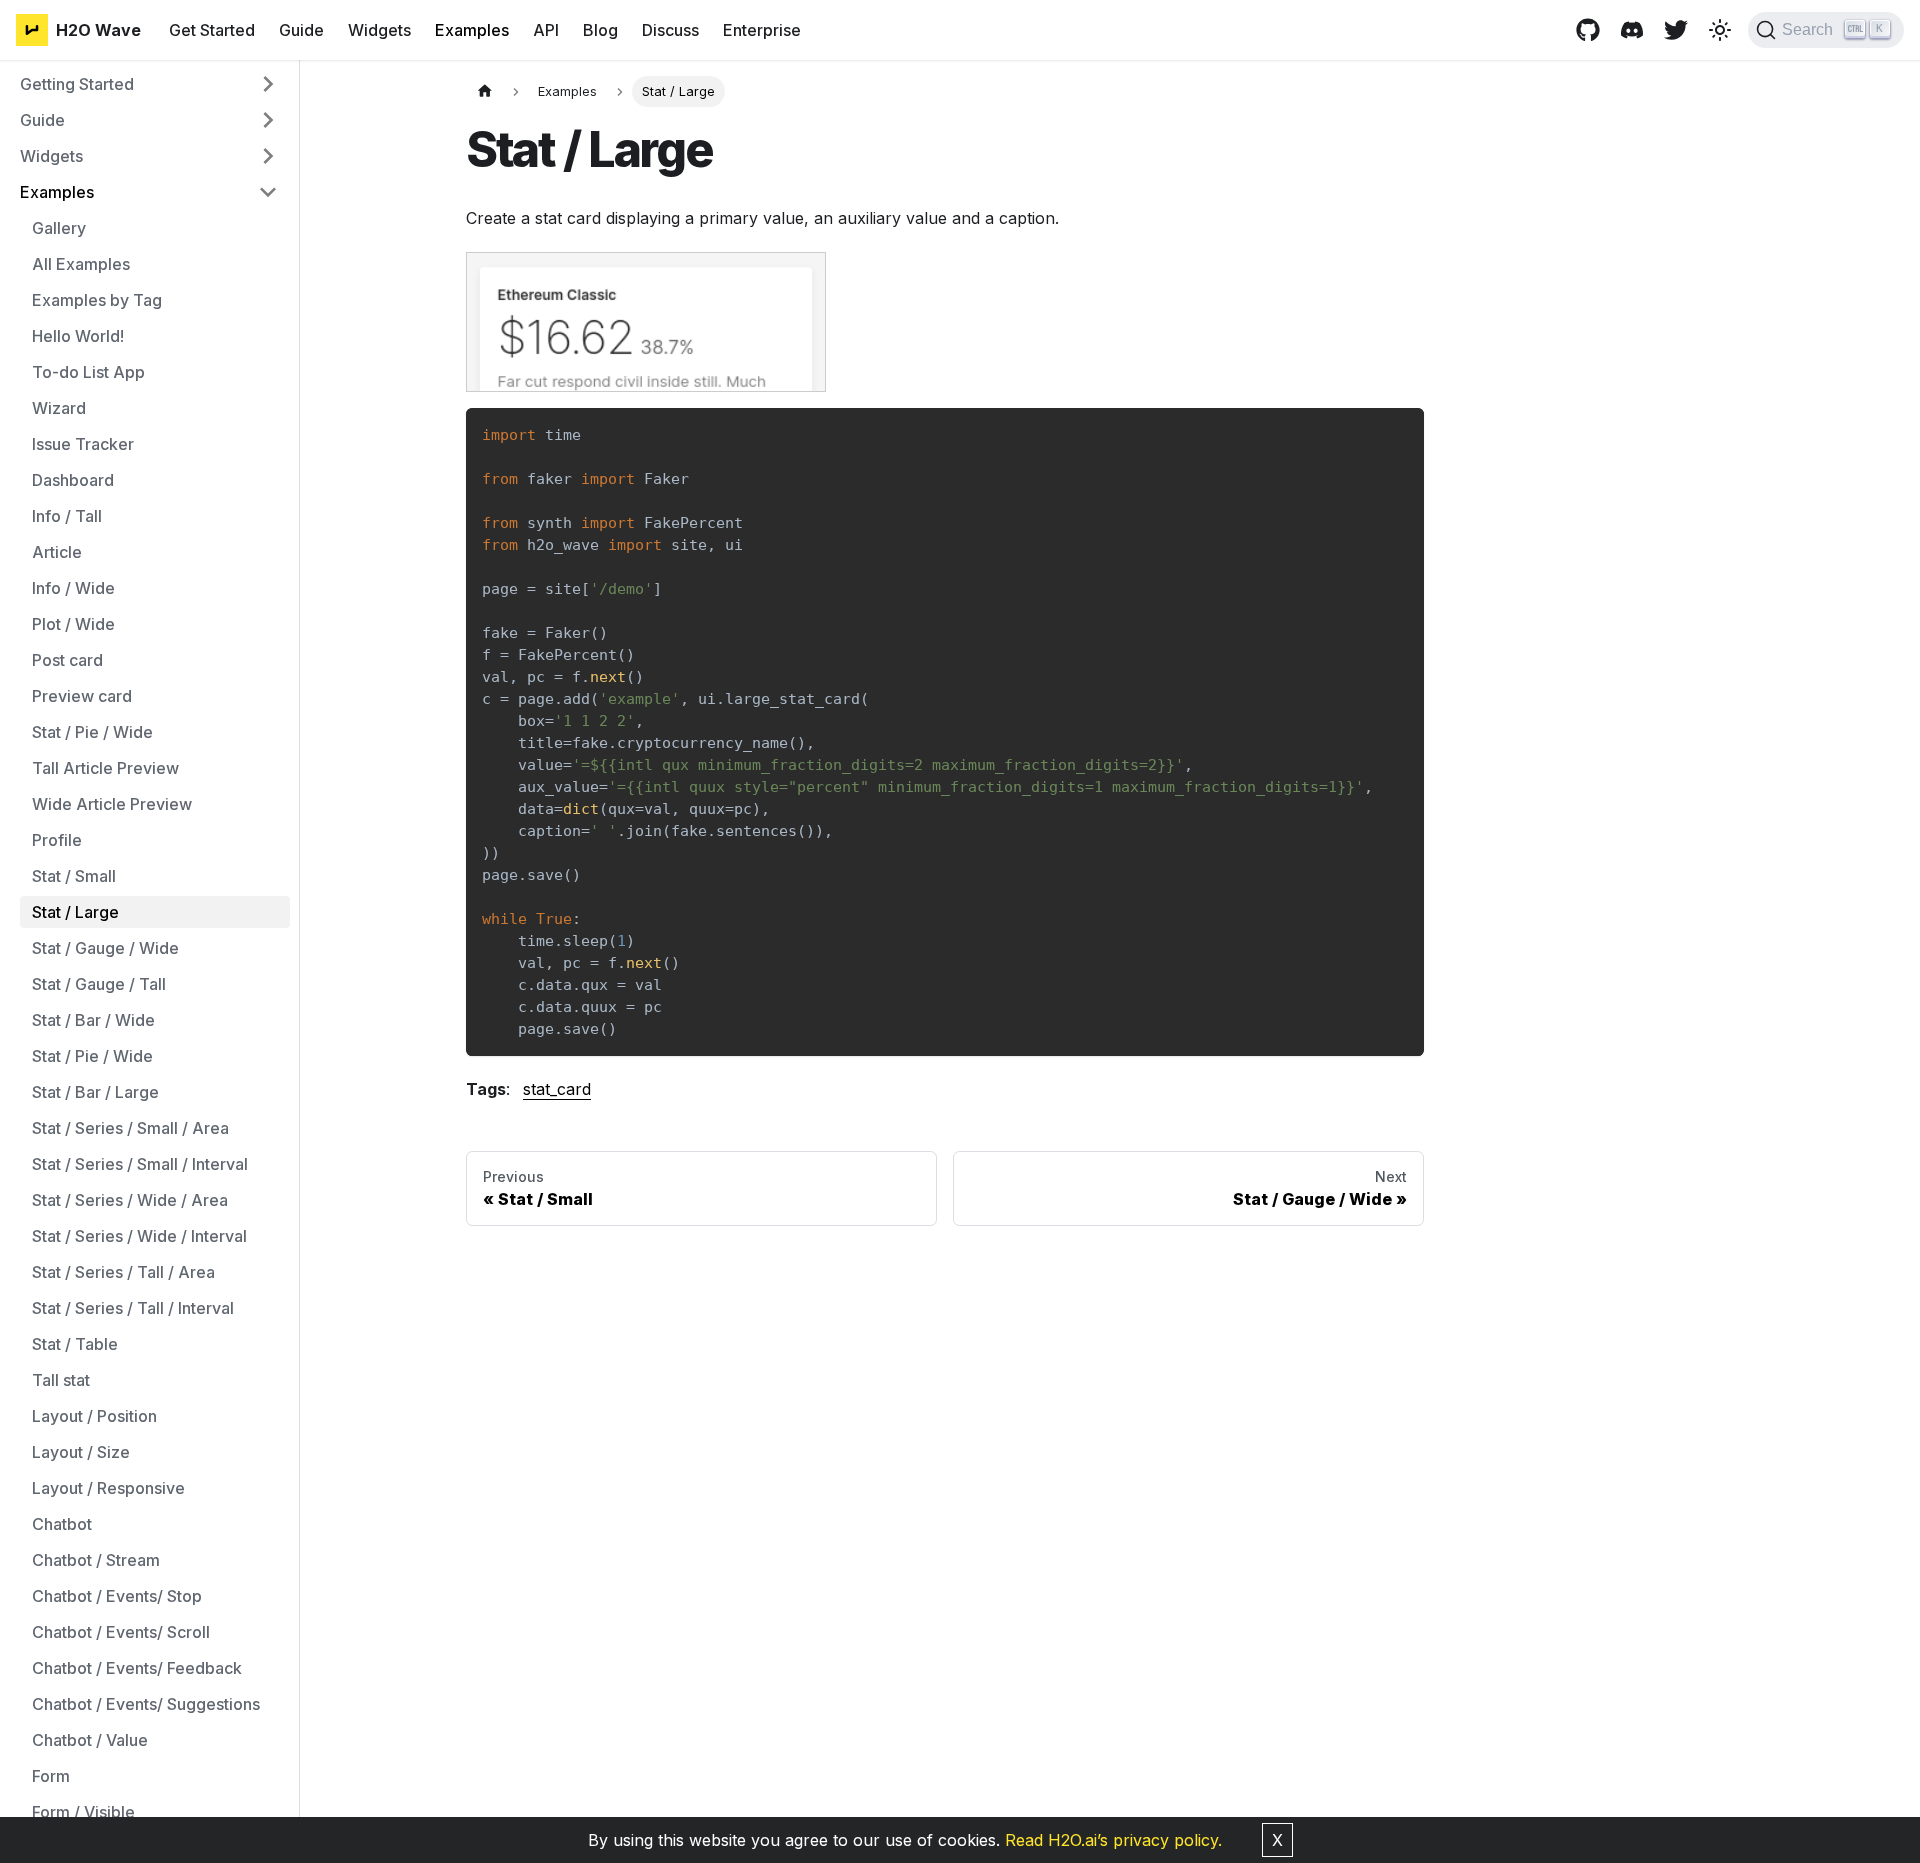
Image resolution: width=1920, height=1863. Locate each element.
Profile (57, 840)
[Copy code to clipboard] (1399, 432)
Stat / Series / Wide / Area (130, 1200)
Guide (301, 30)
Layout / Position (94, 1416)
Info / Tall (67, 516)
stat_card (557, 1089)
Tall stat (61, 1380)
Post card (67, 660)
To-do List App (88, 372)
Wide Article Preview (112, 804)
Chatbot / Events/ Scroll (121, 1632)
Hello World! (78, 336)
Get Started (212, 30)
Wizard (59, 408)
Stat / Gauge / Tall (99, 984)
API (546, 30)
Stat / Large (75, 912)
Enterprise (762, 30)
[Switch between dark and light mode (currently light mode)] (1720, 30)
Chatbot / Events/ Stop (117, 1596)
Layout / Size (81, 1452)
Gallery (59, 228)
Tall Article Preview (105, 768)
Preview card (82, 696)
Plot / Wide (73, 624)
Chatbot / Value (90, 1740)
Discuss (670, 30)
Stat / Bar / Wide (93, 1020)
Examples (472, 30)
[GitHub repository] (1588, 30)
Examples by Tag (97, 300)
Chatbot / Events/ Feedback (137, 1668)
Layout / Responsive (108, 1488)
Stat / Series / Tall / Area (123, 1272)
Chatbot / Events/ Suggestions (146, 1704)
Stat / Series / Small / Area (130, 1128)
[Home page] (485, 91)
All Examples (81, 264)
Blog (600, 30)
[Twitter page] (1676, 30)
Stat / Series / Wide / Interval (139, 1236)
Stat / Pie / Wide (92, 732)
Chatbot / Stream (96, 1560)
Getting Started (77, 84)
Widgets (379, 30)
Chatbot (62, 1524)
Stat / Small (74, 876)
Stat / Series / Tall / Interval (133, 1308)
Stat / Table (75, 1344)
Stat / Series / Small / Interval (140, 1164)
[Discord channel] (1632, 30)
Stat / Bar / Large (95, 1092)
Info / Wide (73, 588)
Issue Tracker (83, 444)
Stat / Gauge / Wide (105, 948)
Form (51, 1776)
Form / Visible (83, 1812)
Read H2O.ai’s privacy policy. (1113, 1840)
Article (57, 552)
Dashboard (73, 480)
